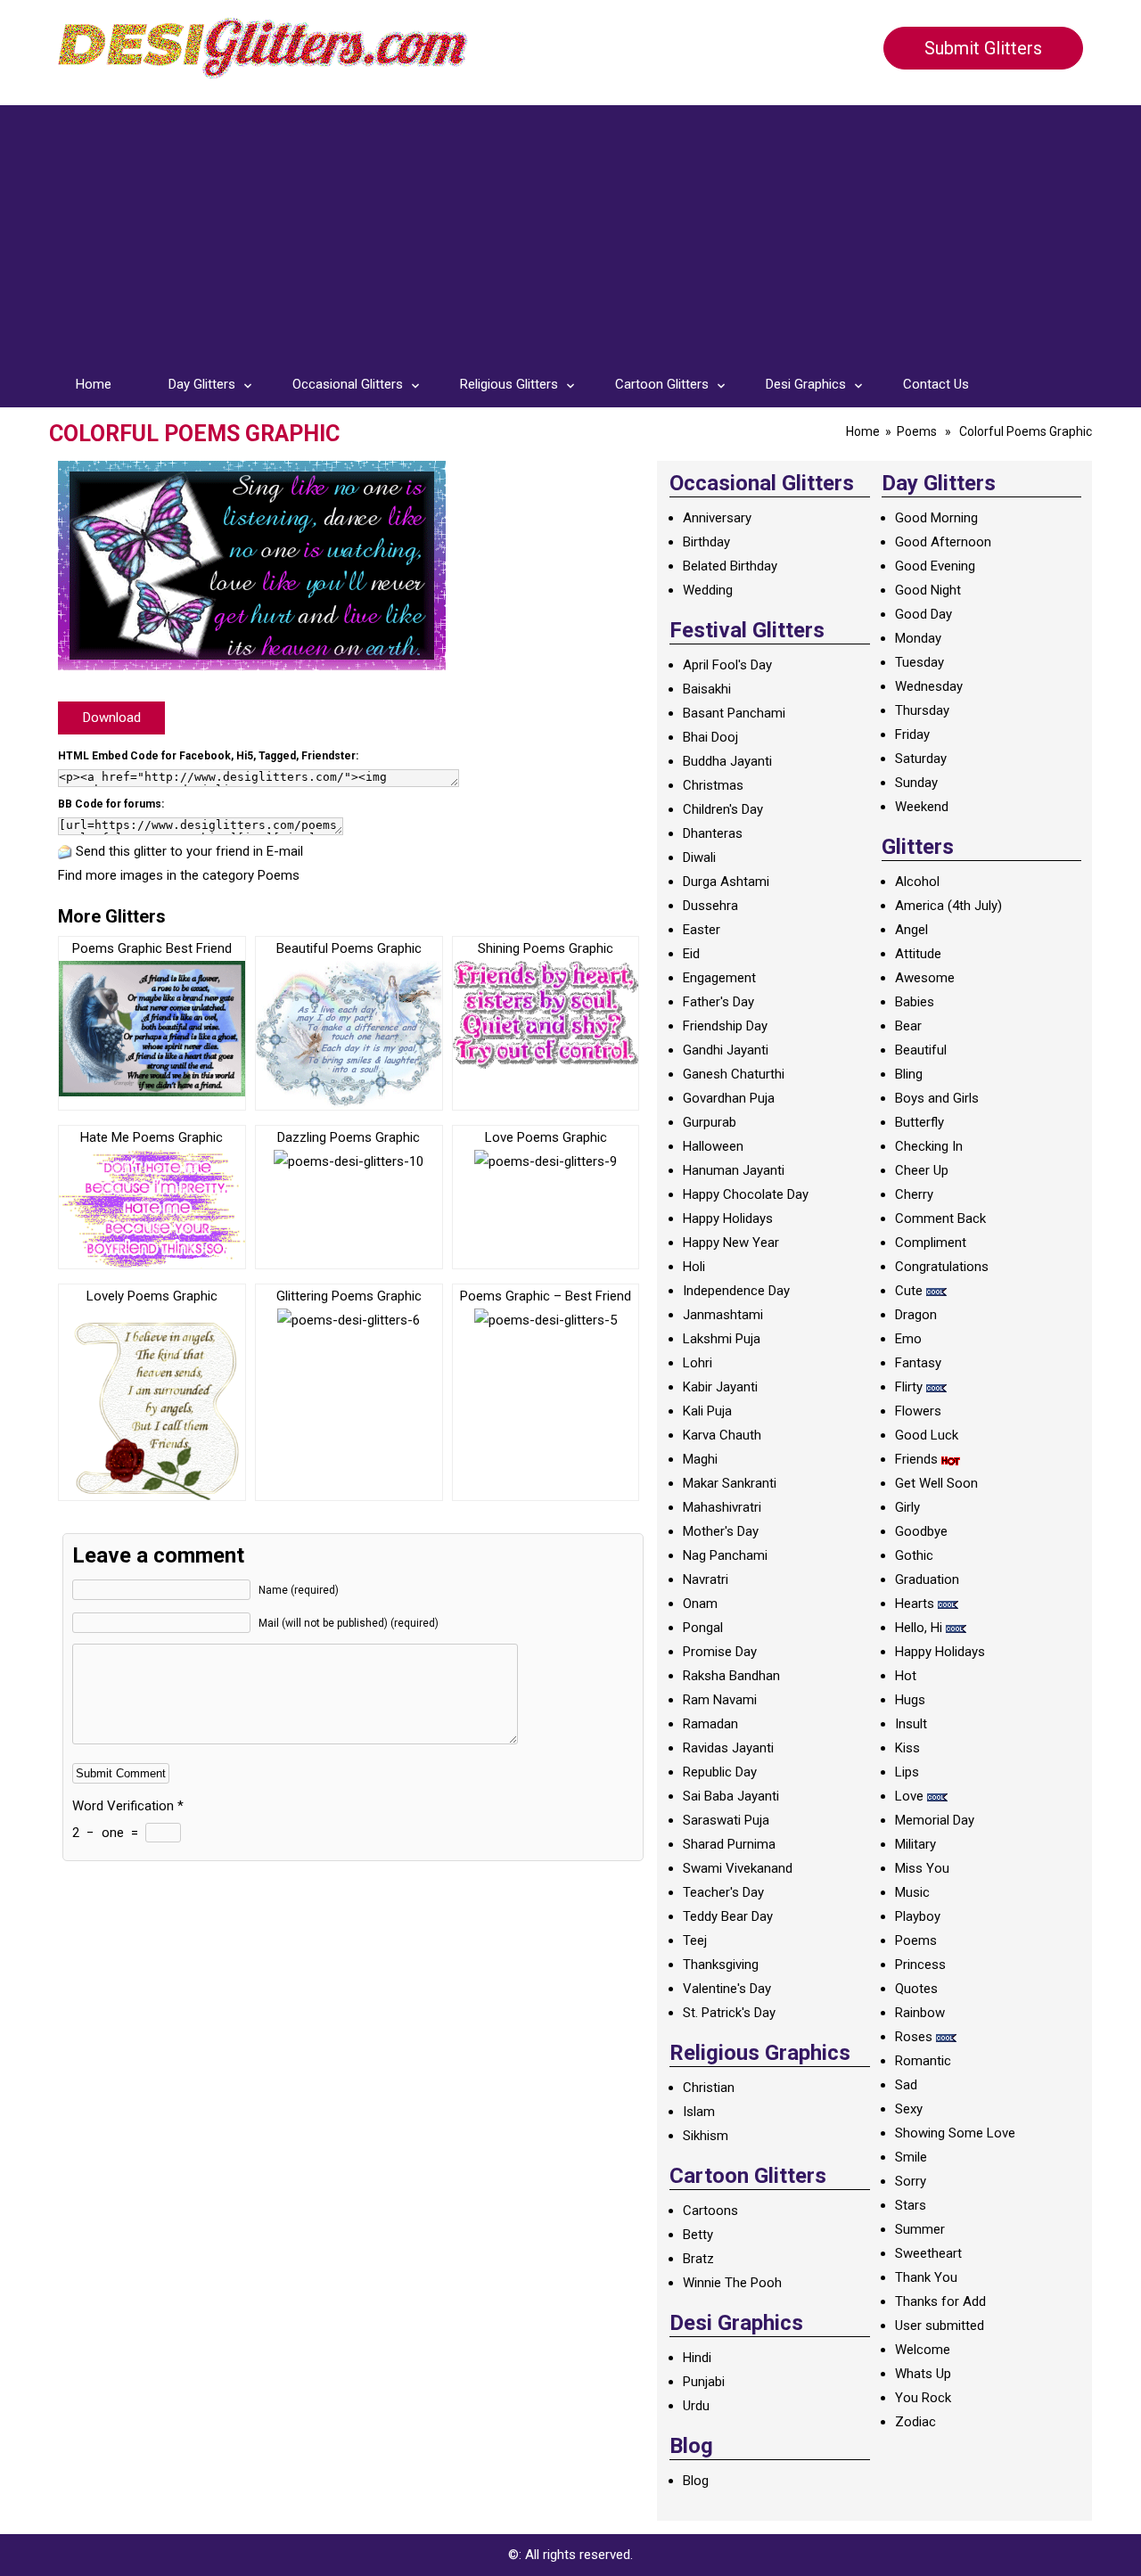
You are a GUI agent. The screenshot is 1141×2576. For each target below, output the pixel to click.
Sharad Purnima (729, 1844)
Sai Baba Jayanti (731, 1796)
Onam (700, 1604)
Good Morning (936, 518)
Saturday (921, 759)
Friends (916, 1459)
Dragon (916, 1315)
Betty (698, 2235)
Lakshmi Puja (722, 1339)
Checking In (929, 1146)
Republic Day (720, 1772)
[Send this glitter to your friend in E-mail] (65, 851)
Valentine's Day (727, 1989)
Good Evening (935, 566)
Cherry (914, 1194)
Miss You (922, 1868)
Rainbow (920, 2013)
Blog (696, 2481)
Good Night (928, 590)
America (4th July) (948, 906)
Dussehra (710, 906)
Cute (909, 1291)
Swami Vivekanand (738, 1868)
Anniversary (717, 518)
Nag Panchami (725, 1555)
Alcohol (917, 882)
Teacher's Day (723, 1892)
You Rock (923, 2398)
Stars (911, 2205)
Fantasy (918, 1363)
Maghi (700, 1459)
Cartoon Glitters (662, 384)
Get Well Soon (936, 1483)
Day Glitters (202, 384)
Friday (912, 734)
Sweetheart (928, 2253)
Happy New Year (731, 1243)
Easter (702, 930)
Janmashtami (723, 1315)
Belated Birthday (730, 566)
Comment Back (940, 1218)
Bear (908, 1026)
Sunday (916, 783)
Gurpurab (710, 1122)
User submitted (940, 2326)
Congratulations (942, 1267)
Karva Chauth (722, 1435)
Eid (691, 954)
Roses (914, 2037)
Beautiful (921, 1050)
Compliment (931, 1243)
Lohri (698, 1363)
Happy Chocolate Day (746, 1194)
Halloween (713, 1146)
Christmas (713, 785)
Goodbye (921, 1531)
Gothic (914, 1555)
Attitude (918, 954)
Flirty (909, 1387)
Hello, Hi (919, 1628)
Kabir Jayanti (720, 1387)
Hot (906, 1676)
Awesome (925, 978)
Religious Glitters (509, 384)
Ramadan (710, 1724)
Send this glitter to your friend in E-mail (189, 851)
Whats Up (923, 2374)
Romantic (923, 2061)
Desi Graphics (806, 384)
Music (912, 1892)
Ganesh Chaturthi (734, 1074)
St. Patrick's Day (729, 2013)
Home (94, 384)
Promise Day (720, 1652)
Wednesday (929, 686)
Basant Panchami (734, 713)
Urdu (696, 2406)
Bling (909, 1074)
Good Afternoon (943, 542)
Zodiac (915, 2422)
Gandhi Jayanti (726, 1050)
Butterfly (919, 1122)
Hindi (697, 2358)
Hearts (915, 1604)
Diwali (699, 857)
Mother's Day (721, 1531)
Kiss (907, 1748)
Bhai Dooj (710, 737)
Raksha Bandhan (731, 1676)
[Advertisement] (570, 230)
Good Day (923, 614)
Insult (911, 1724)
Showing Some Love (955, 2133)
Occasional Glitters (348, 384)
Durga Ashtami (726, 882)
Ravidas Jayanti (728, 1748)
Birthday (706, 542)
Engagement (719, 978)
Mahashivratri (722, 1507)
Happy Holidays (728, 1218)
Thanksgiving (721, 1965)
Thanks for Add (940, 2301)
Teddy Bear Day (728, 1916)
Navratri (706, 1579)
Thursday (922, 710)
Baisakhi (707, 689)
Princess (920, 1965)
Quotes (916, 1989)
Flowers (918, 1411)
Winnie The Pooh (732, 2283)
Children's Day (723, 809)
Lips (907, 1772)
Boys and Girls (937, 1098)
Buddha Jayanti (727, 761)
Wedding (708, 590)
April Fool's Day (727, 665)
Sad (906, 2085)
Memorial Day (935, 1820)
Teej (695, 1940)
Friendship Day (725, 1026)
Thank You (926, 2277)
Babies (915, 1002)
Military (915, 1844)
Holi (694, 1267)
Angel (911, 930)
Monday (918, 638)
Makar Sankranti (730, 1483)
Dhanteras (713, 833)
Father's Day (718, 1002)
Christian (709, 2088)
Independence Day (736, 1291)
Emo (908, 1339)
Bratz (698, 2259)
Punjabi (704, 2382)
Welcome (923, 2350)
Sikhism (706, 2136)
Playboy (918, 1916)
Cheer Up (922, 1170)
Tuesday (919, 662)
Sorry (911, 2181)
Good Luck (927, 1435)
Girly (907, 1507)
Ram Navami (720, 1700)
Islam (699, 2112)
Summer (920, 2229)
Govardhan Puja (729, 1098)
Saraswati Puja (726, 1820)
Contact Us (936, 384)
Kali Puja (707, 1411)
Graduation (927, 1579)
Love (909, 1796)
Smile (911, 2157)
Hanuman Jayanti (734, 1170)
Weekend (922, 807)
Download (112, 718)
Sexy (909, 2109)
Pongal (703, 1628)
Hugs (910, 1700)
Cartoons (710, 2211)
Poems (917, 431)
